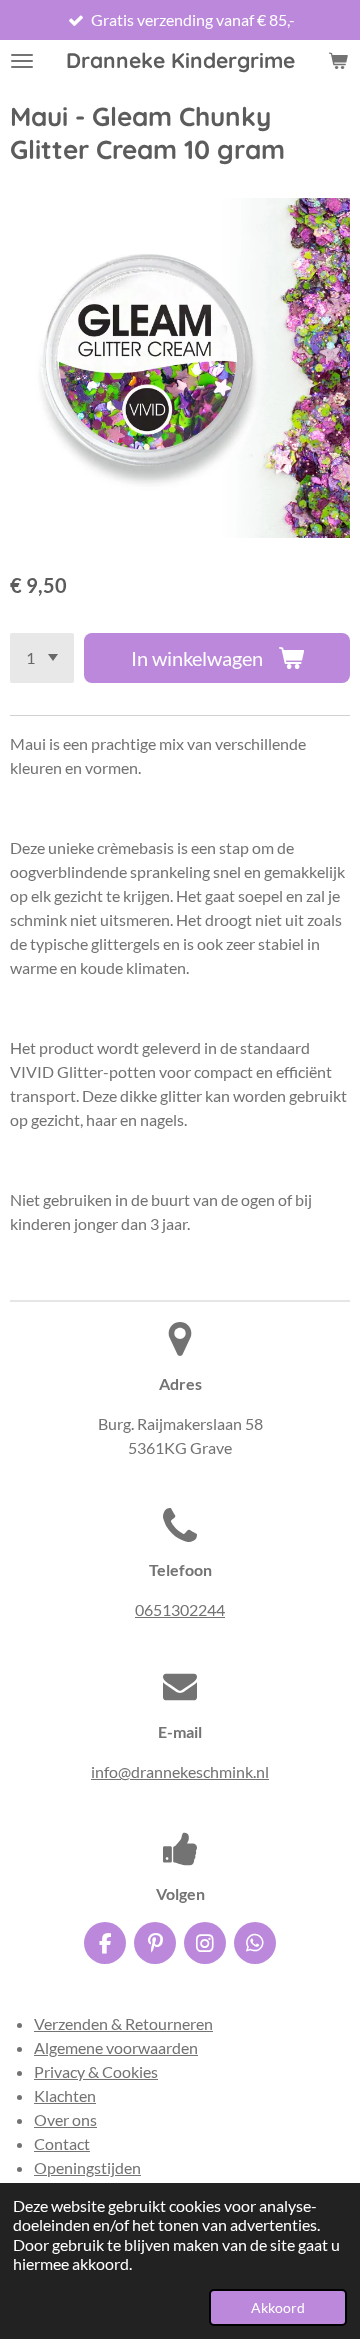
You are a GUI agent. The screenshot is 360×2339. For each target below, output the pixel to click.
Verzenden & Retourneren (123, 2023)
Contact (62, 2143)
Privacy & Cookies (96, 2071)
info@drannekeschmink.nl (180, 1771)
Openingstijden (87, 2167)
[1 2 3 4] (42, 658)
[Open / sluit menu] (22, 60)
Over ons (65, 2119)
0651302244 (180, 1609)
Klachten (65, 2095)
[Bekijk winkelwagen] (338, 60)
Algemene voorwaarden (116, 2047)
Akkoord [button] (278, 2307)
